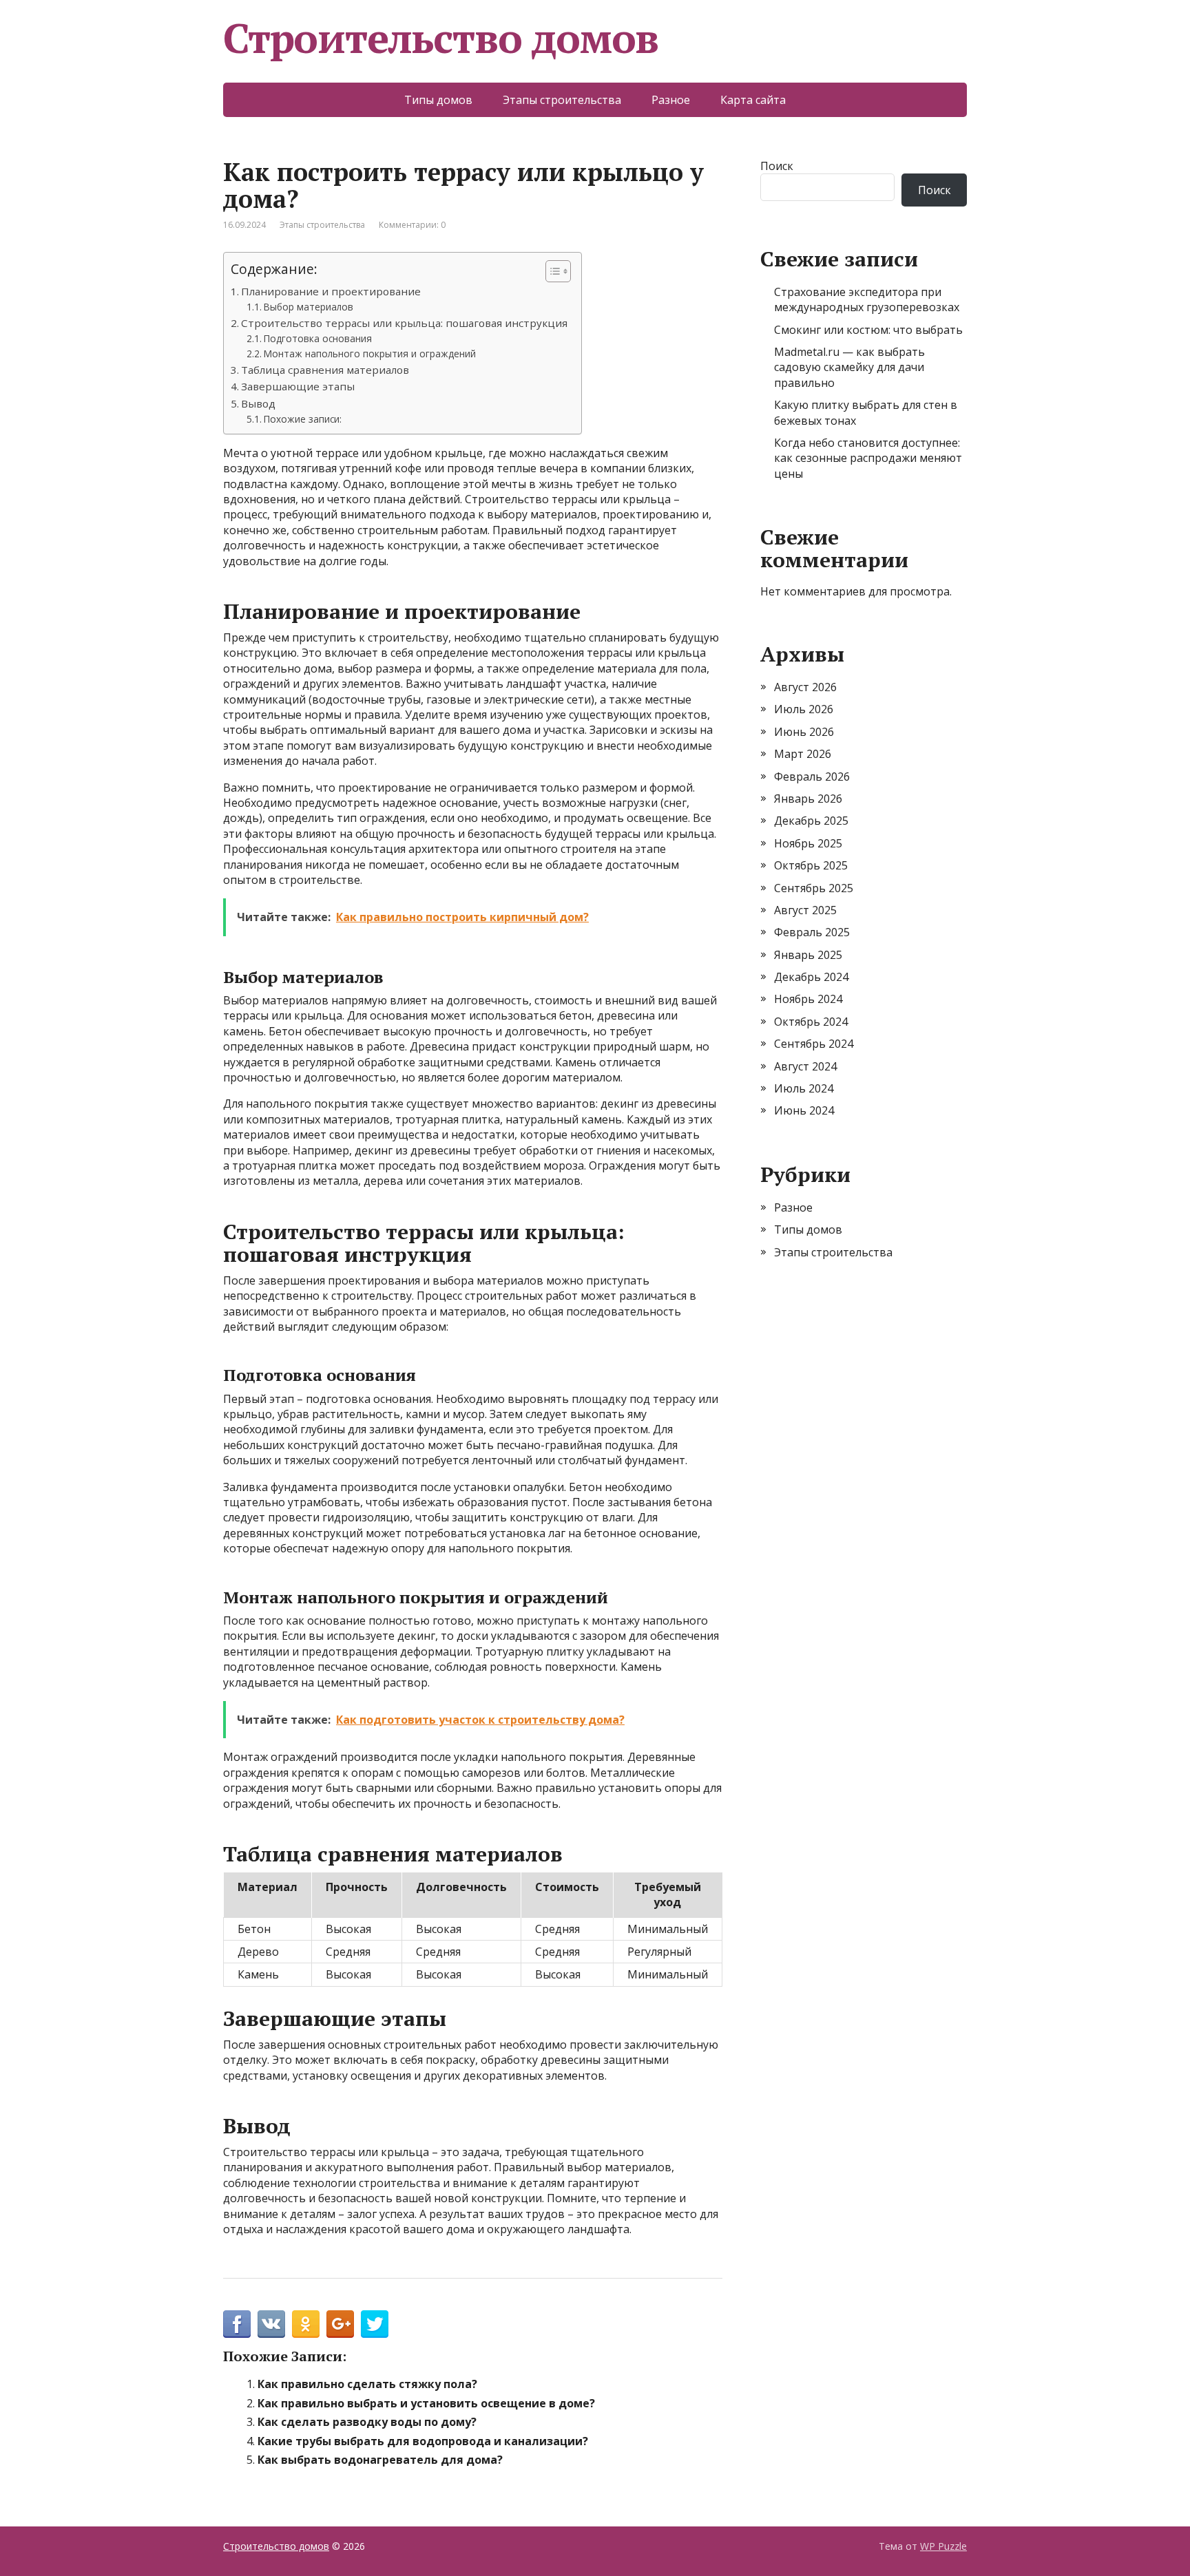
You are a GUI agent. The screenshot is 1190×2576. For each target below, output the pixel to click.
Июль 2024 (804, 1088)
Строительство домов (441, 38)
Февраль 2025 (812, 932)
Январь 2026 (808, 799)
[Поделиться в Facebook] (237, 2324)
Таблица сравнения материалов (325, 370)
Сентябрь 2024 (814, 1044)
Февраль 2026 (812, 777)
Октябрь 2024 (811, 1022)
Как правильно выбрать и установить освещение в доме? (426, 2403)
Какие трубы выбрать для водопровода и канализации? (423, 2441)
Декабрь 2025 (811, 821)
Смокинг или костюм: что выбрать (868, 330)
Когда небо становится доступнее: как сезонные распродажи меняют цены (868, 458)
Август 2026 (805, 687)
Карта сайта (753, 100)
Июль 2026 (804, 709)
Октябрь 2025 (811, 865)
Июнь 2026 (804, 732)
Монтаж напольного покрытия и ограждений (370, 353)
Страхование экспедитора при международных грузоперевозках (867, 299)
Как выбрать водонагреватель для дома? (380, 2460)
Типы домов (438, 100)
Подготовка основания (318, 338)
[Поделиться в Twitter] (375, 2324)
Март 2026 (803, 754)
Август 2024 (805, 1066)
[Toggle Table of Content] (551, 271)
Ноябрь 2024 (808, 999)
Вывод (258, 403)
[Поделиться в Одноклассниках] (306, 2324)
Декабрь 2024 (811, 977)
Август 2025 (805, 910)
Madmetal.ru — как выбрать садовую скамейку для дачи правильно (849, 367)
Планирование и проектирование (331, 291)
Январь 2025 (808, 955)
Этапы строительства (562, 100)
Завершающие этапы (298, 386)
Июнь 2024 (804, 1110)
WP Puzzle (943, 2546)
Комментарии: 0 (412, 225)
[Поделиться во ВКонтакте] (271, 2324)
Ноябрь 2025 (808, 843)
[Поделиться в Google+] (340, 2324)
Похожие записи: (303, 419)
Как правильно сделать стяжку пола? (367, 2384)
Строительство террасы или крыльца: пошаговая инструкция (404, 323)
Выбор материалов (309, 307)
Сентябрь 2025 (814, 888)
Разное (671, 100)
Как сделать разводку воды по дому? (367, 2422)
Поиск (777, 166)
